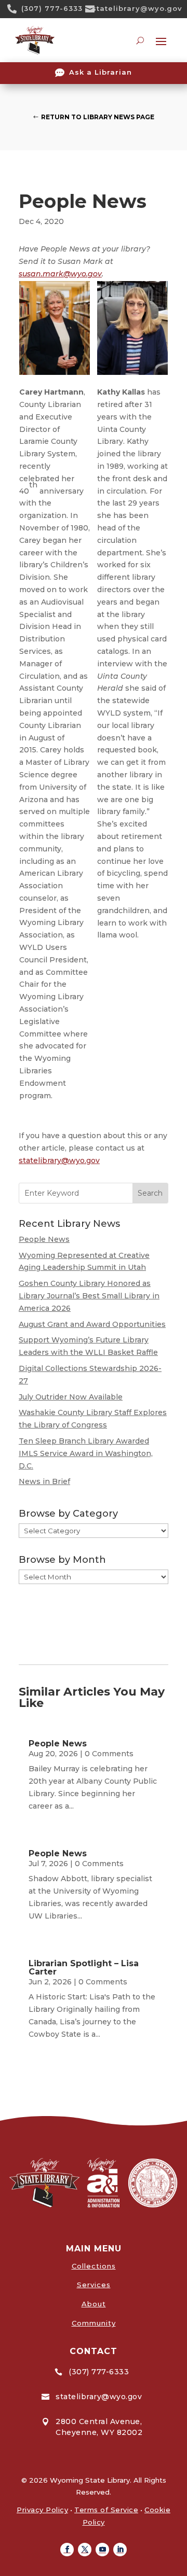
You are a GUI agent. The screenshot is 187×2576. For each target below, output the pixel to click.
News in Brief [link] (44, 1481)
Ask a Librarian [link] (101, 72)
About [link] (94, 2304)
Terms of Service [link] (106, 2510)
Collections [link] (94, 2266)
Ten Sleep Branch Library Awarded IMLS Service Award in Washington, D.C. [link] (86, 1453)
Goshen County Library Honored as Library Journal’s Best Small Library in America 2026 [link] (89, 1296)
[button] (67, 2550)
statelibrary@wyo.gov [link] (137, 8)
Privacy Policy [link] (42, 2510)
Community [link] (94, 2323)
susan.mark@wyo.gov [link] (60, 274)
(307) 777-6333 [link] (52, 8)
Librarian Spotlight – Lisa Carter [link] (84, 1968)
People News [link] (44, 1239)
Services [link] (94, 2285)
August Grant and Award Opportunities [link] (92, 1324)
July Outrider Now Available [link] (71, 1397)
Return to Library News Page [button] (98, 117)
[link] (16, 9)
